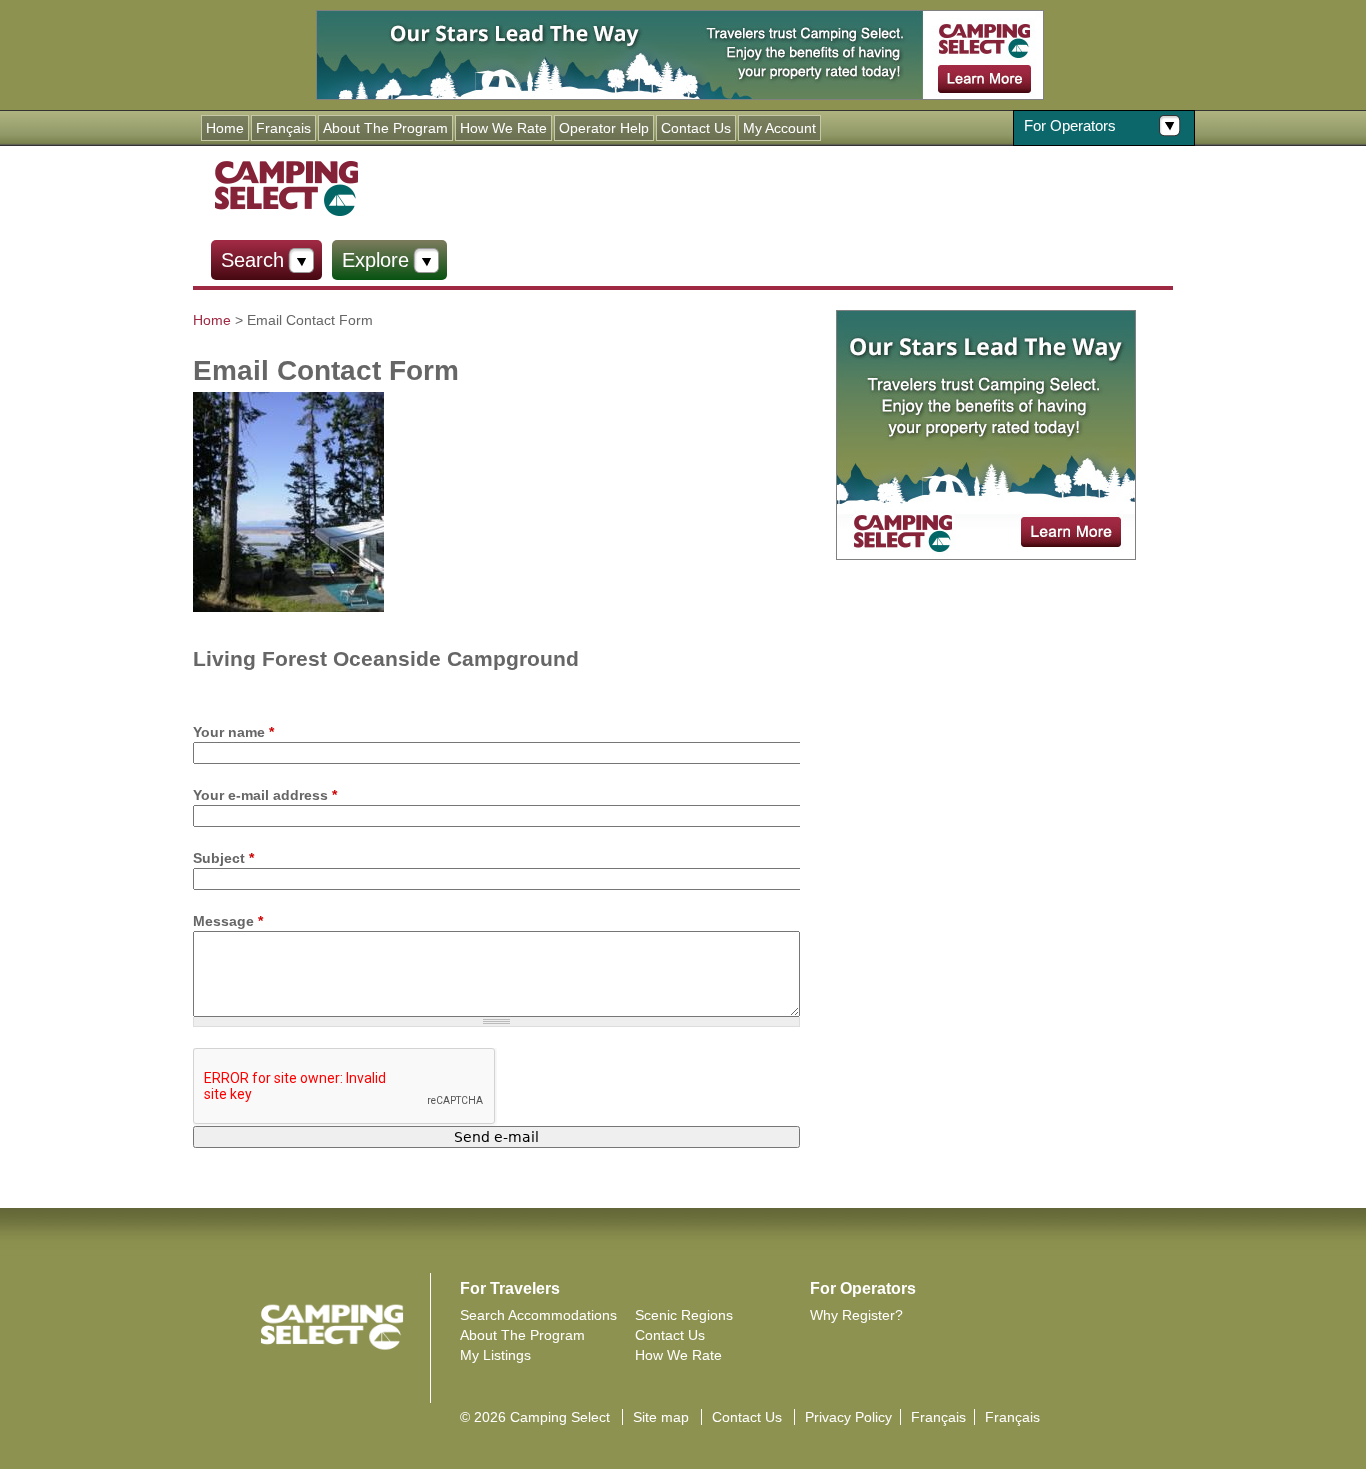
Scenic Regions (684, 1315)
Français (283, 128)
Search (252, 260)
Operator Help (604, 128)
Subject (223, 858)
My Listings (495, 1355)
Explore (375, 260)
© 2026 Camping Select (535, 1417)
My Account (779, 128)
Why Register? (856, 1315)
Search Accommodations (538, 1315)
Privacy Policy (848, 1417)
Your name (233, 732)
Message (228, 921)
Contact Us (696, 128)
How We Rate (503, 128)
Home (225, 128)
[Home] (286, 186)
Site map (661, 1417)
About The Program (385, 128)
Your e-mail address (265, 795)
